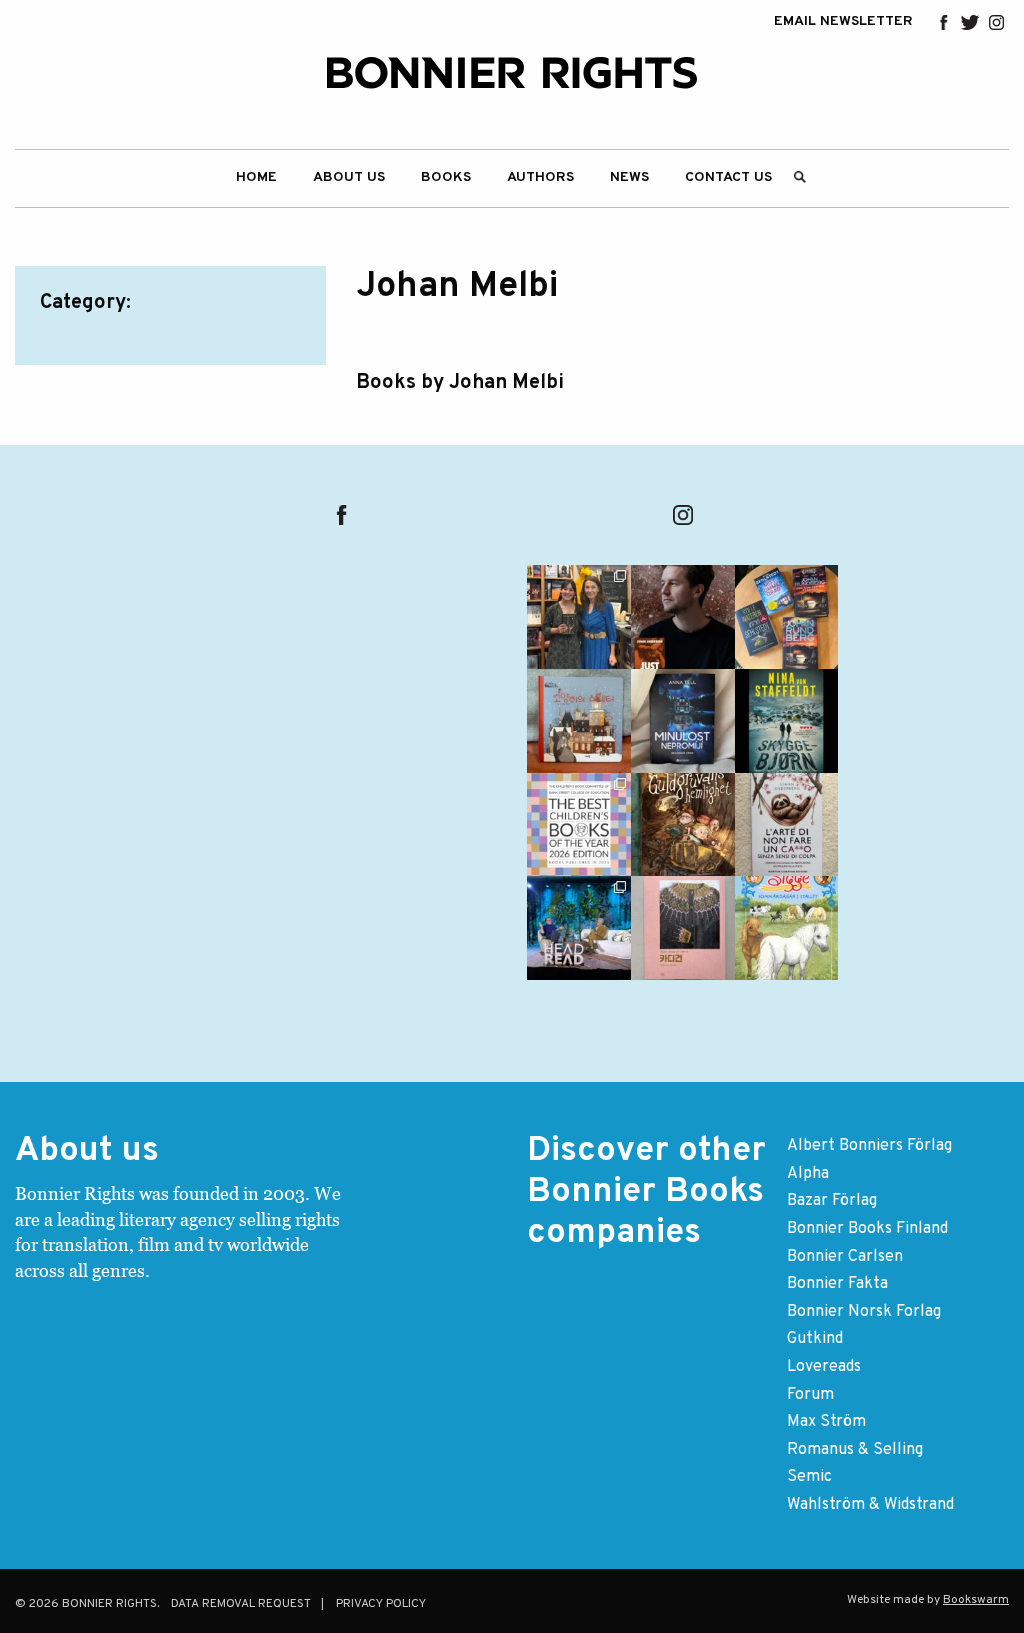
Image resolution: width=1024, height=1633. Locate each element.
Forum (810, 1395)
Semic (809, 1477)
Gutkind (815, 1339)
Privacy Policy (381, 1604)
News (629, 177)
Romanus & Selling (855, 1450)
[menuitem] (256, 178)
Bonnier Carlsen (845, 1257)
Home (256, 177)
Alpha (808, 1174)
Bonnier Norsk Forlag (864, 1312)
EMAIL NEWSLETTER (843, 22)
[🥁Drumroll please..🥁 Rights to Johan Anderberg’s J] (683, 617)
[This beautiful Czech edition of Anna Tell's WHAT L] (683, 721)
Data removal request (241, 1604)
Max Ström (826, 1422)
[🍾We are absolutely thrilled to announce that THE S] (579, 825)
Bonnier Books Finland (867, 1229)
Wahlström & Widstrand (870, 1505)
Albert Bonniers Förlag (869, 1146)
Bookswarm (976, 1600)
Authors (540, 177)
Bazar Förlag (832, 1201)
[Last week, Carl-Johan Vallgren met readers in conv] (579, 928)
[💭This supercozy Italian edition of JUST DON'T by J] (787, 825)
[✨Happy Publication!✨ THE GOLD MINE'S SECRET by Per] (683, 825)
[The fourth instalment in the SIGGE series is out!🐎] (787, 928)
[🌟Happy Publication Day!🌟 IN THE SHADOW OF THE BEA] (787, 721)
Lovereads (824, 1367)
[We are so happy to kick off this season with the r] (579, 617)
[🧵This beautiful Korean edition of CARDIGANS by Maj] (683, 928)
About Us (349, 177)
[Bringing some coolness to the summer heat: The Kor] (579, 721)
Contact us (728, 177)
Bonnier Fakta (837, 1284)
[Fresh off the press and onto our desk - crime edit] (787, 617)
